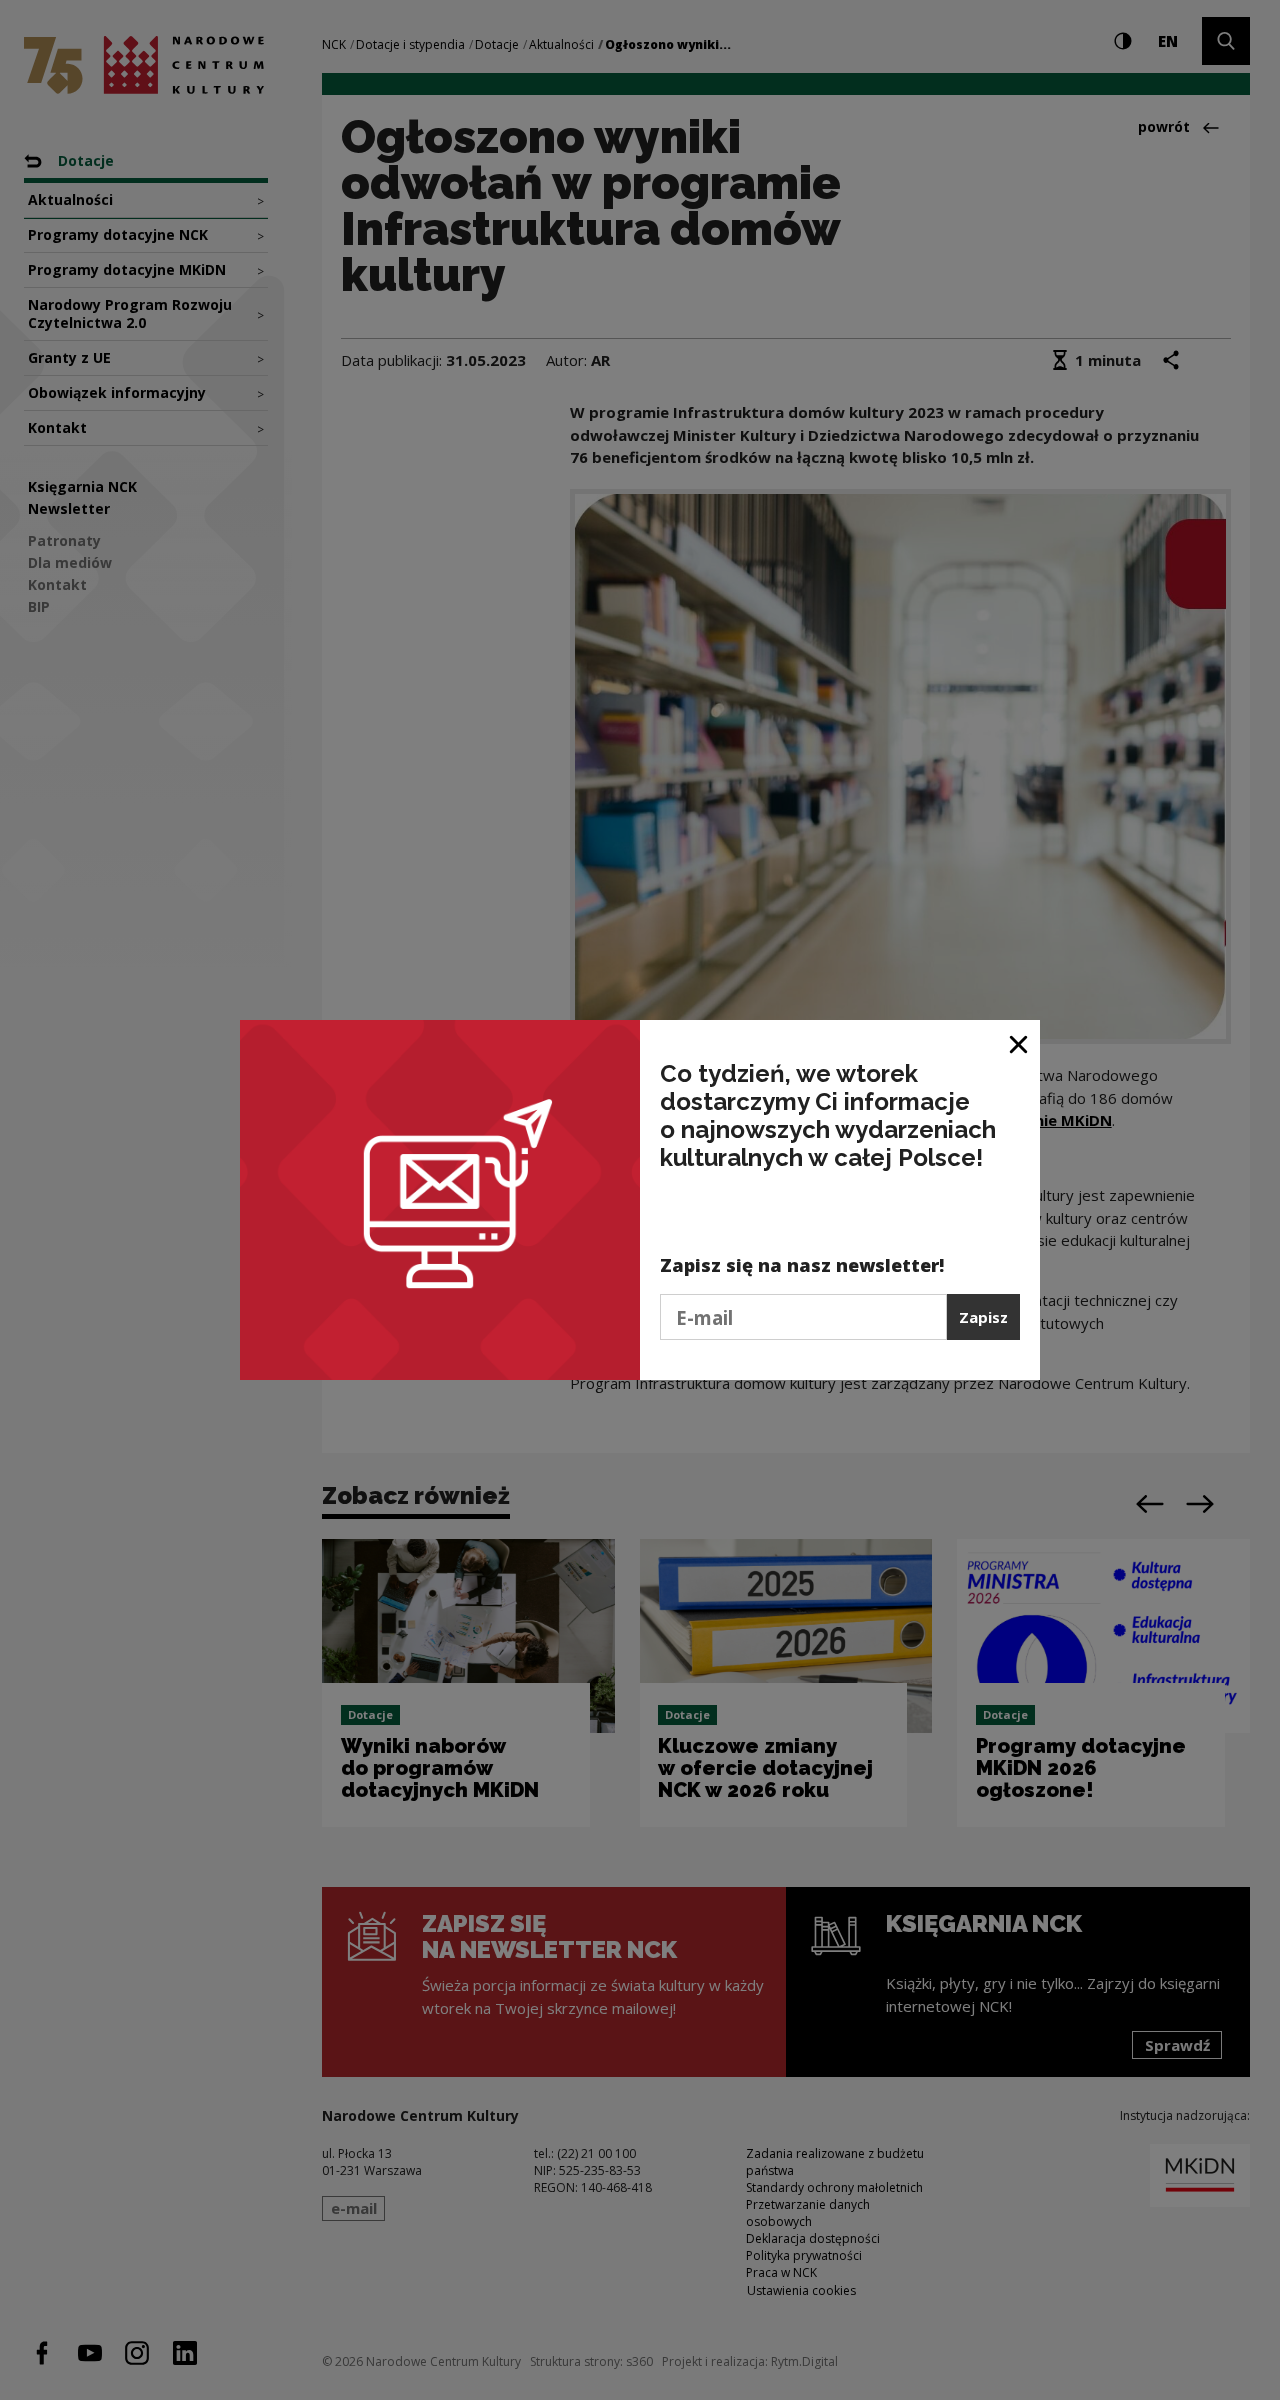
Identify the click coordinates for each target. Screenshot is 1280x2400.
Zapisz (983, 1317)
